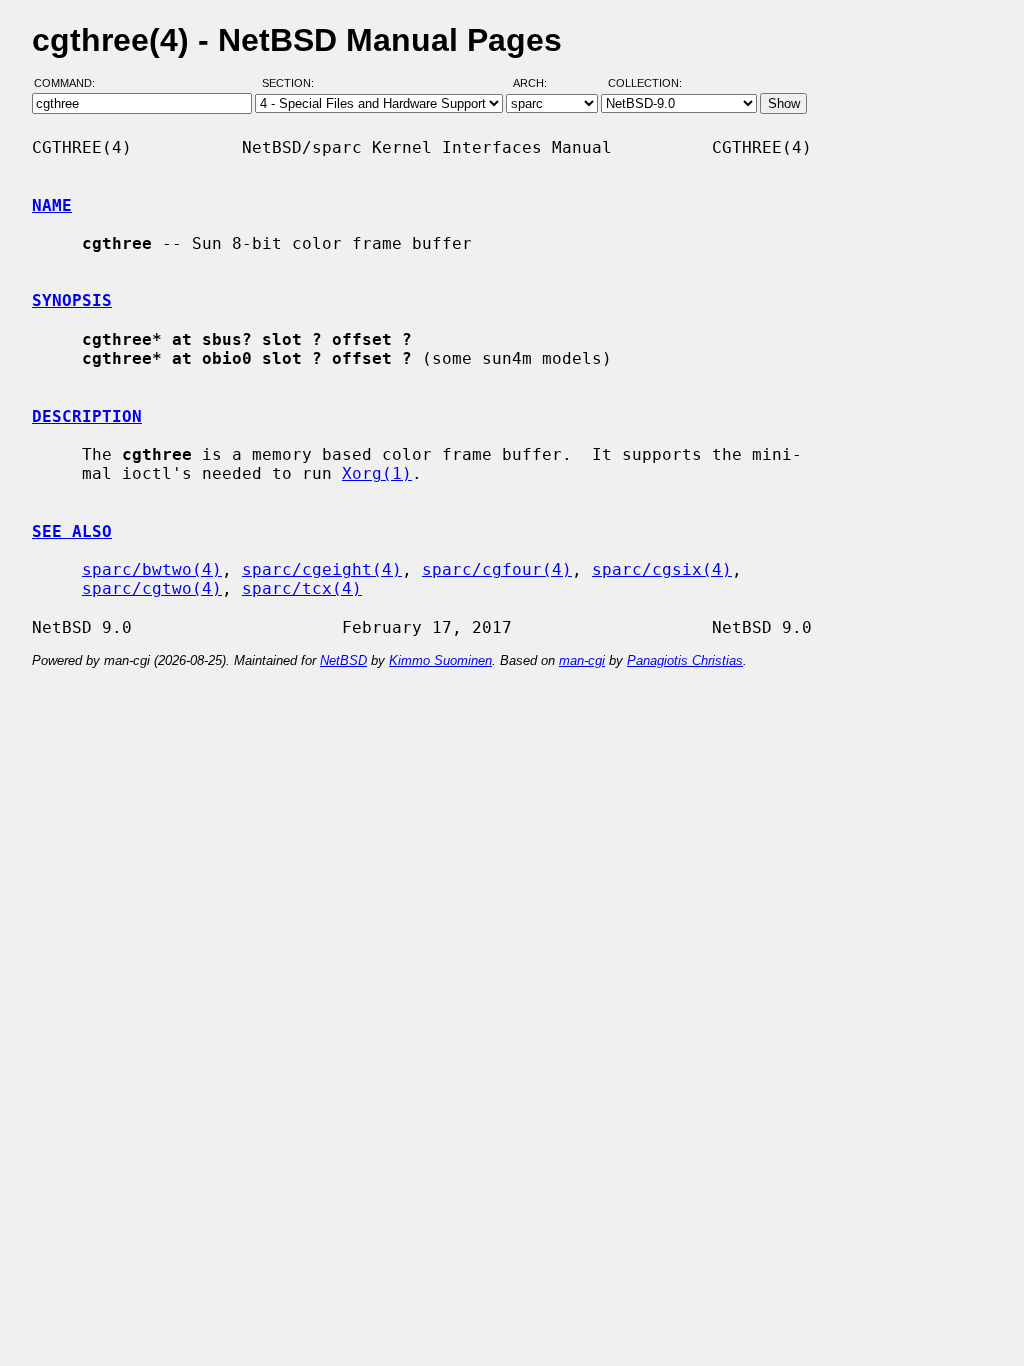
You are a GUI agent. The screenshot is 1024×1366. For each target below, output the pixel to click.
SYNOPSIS (72, 300)
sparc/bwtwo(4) (152, 569)
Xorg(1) (377, 473)
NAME (52, 205)
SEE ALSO (72, 531)
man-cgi (582, 660)
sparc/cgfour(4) (497, 569)
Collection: (645, 83)
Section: (292, 83)
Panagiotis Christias (685, 660)
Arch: (539, 83)
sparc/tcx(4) (302, 588)
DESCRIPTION (87, 416)
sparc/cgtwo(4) (152, 588)
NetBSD (343, 660)
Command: (70, 83)
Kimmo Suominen (440, 660)
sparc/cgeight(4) (322, 569)
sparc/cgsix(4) (662, 569)
